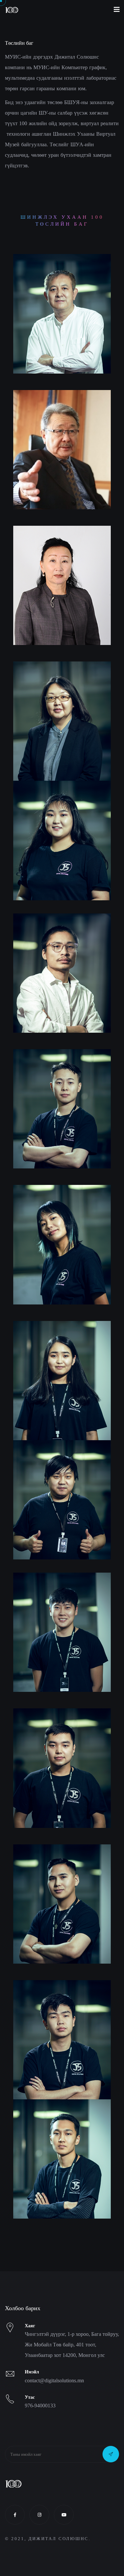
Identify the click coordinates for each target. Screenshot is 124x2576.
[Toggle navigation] (117, 10)
